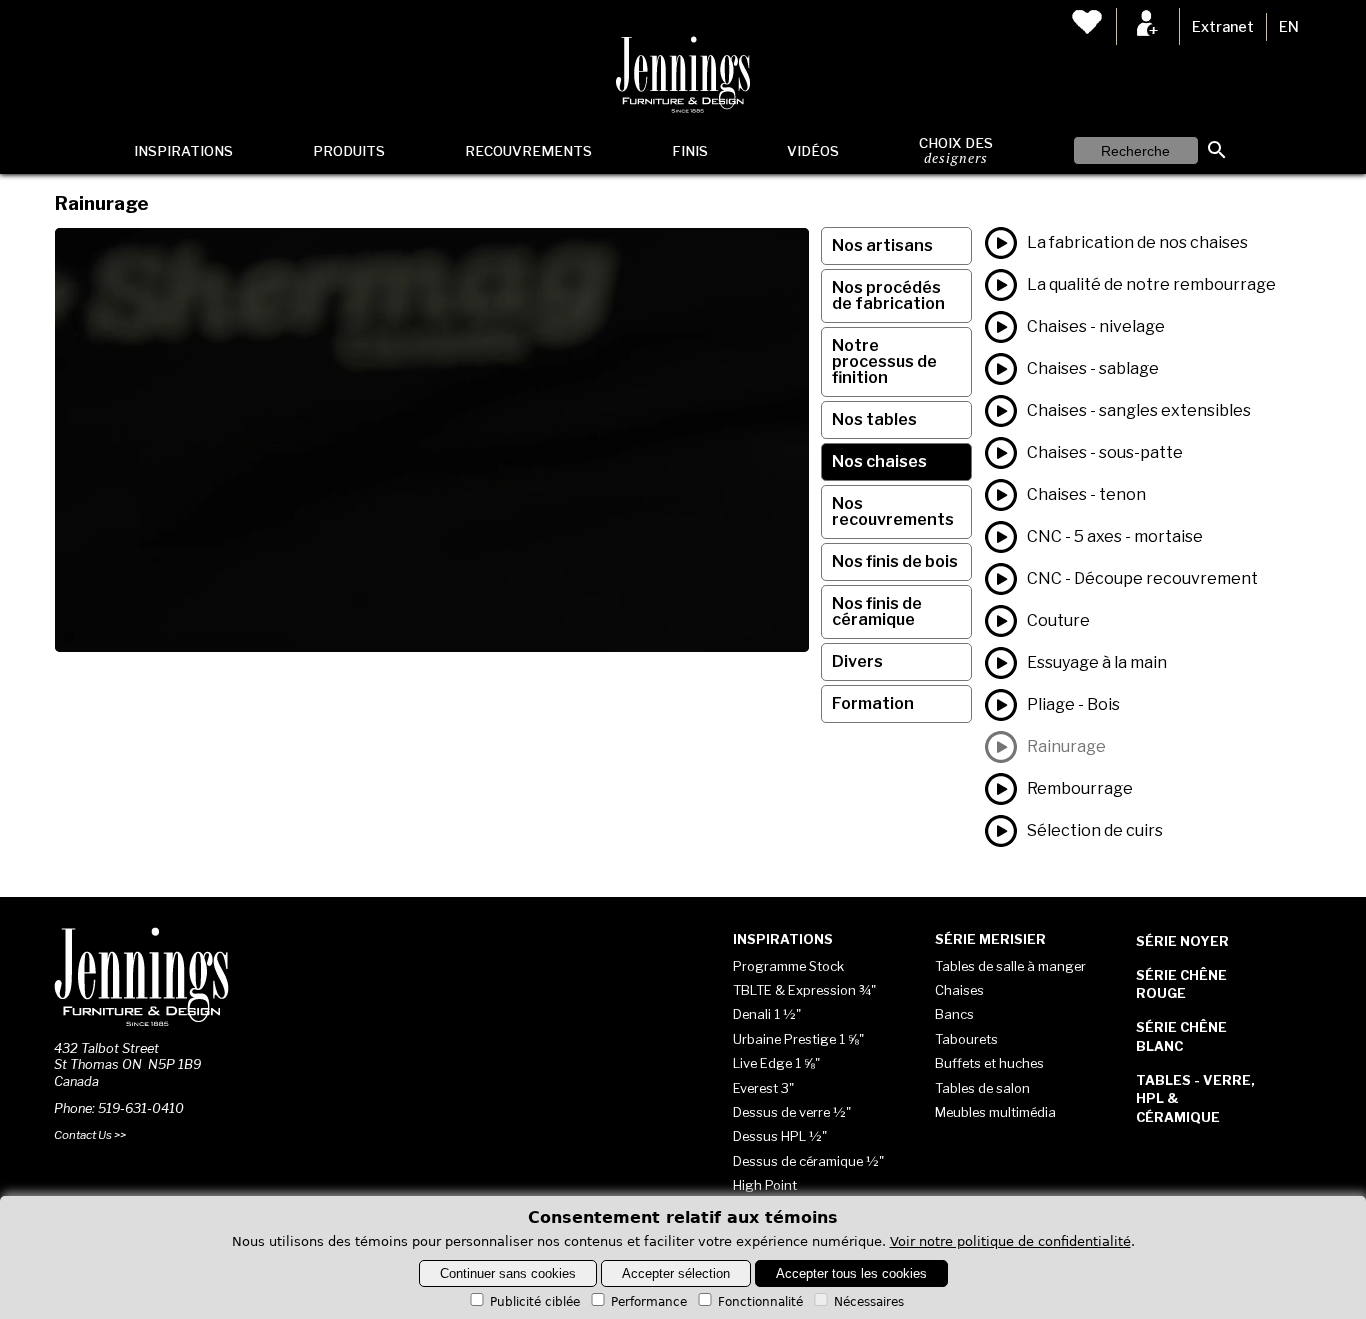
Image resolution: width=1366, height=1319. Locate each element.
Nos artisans (882, 245)
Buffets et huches (989, 1063)
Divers (857, 661)
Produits (349, 151)
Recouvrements (528, 151)
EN (1289, 27)
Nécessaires (869, 1302)
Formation (873, 703)
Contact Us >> (90, 1135)
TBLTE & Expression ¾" (804, 990)
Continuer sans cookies (508, 1273)
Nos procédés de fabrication (888, 295)
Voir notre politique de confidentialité (1010, 1241)
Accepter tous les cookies (851, 1273)
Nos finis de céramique (877, 611)
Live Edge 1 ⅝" (776, 1063)
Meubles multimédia (995, 1112)
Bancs (954, 1014)
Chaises (959, 990)
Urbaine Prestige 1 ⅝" (798, 1039)
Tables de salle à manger (1010, 966)
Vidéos (813, 151)
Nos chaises (879, 461)
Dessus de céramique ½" (808, 1161)
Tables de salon (982, 1088)
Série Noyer (1182, 941)
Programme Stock (788, 966)
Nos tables (874, 419)
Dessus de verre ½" (792, 1112)
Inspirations (183, 151)
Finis (690, 151)
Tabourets (966, 1039)
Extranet (1223, 27)
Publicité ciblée (535, 1302)
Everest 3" (763, 1088)
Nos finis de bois (895, 561)
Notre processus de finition (884, 361)
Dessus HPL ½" (780, 1136)
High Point (765, 1185)
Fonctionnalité (760, 1302)
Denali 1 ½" (767, 1014)
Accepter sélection (676, 1273)
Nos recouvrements (893, 511)
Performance (649, 1302)
